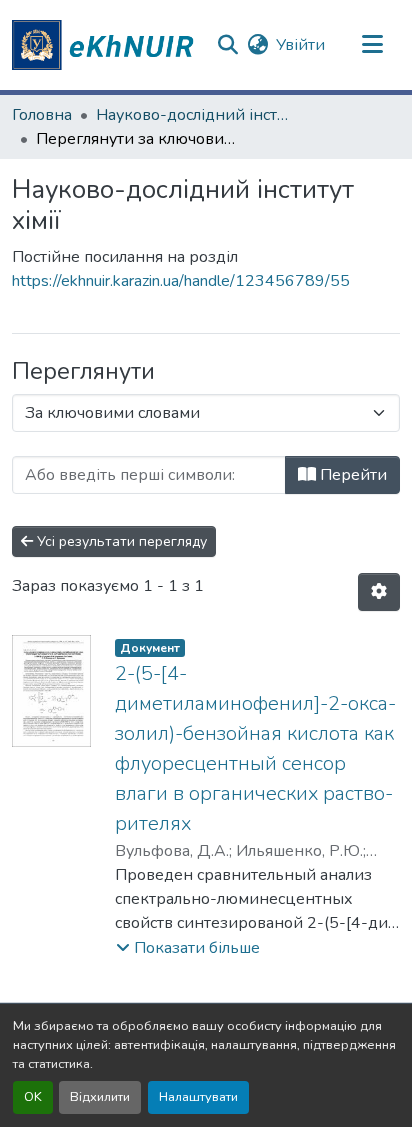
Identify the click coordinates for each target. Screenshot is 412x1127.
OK (33, 1097)
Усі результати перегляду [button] (120, 541)
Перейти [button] (351, 475)
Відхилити (100, 1097)
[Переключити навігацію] (373, 45)
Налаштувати (198, 1097)
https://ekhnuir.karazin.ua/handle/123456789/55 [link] (181, 281)
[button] (106, 45)
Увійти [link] (300, 45)
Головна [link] (42, 115)
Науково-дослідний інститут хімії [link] (196, 115)
